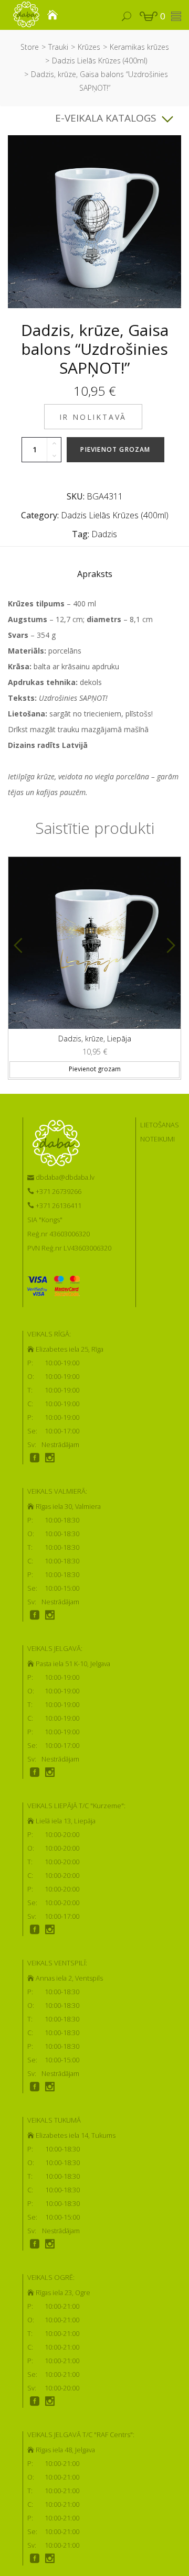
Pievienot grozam (115, 449)
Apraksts (95, 574)
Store (30, 47)
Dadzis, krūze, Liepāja (95, 1039)
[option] (94, 964)
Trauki (58, 47)
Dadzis (104, 534)
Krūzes (89, 47)
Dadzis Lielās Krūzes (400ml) (99, 61)
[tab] (95, 577)
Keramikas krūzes (139, 47)
